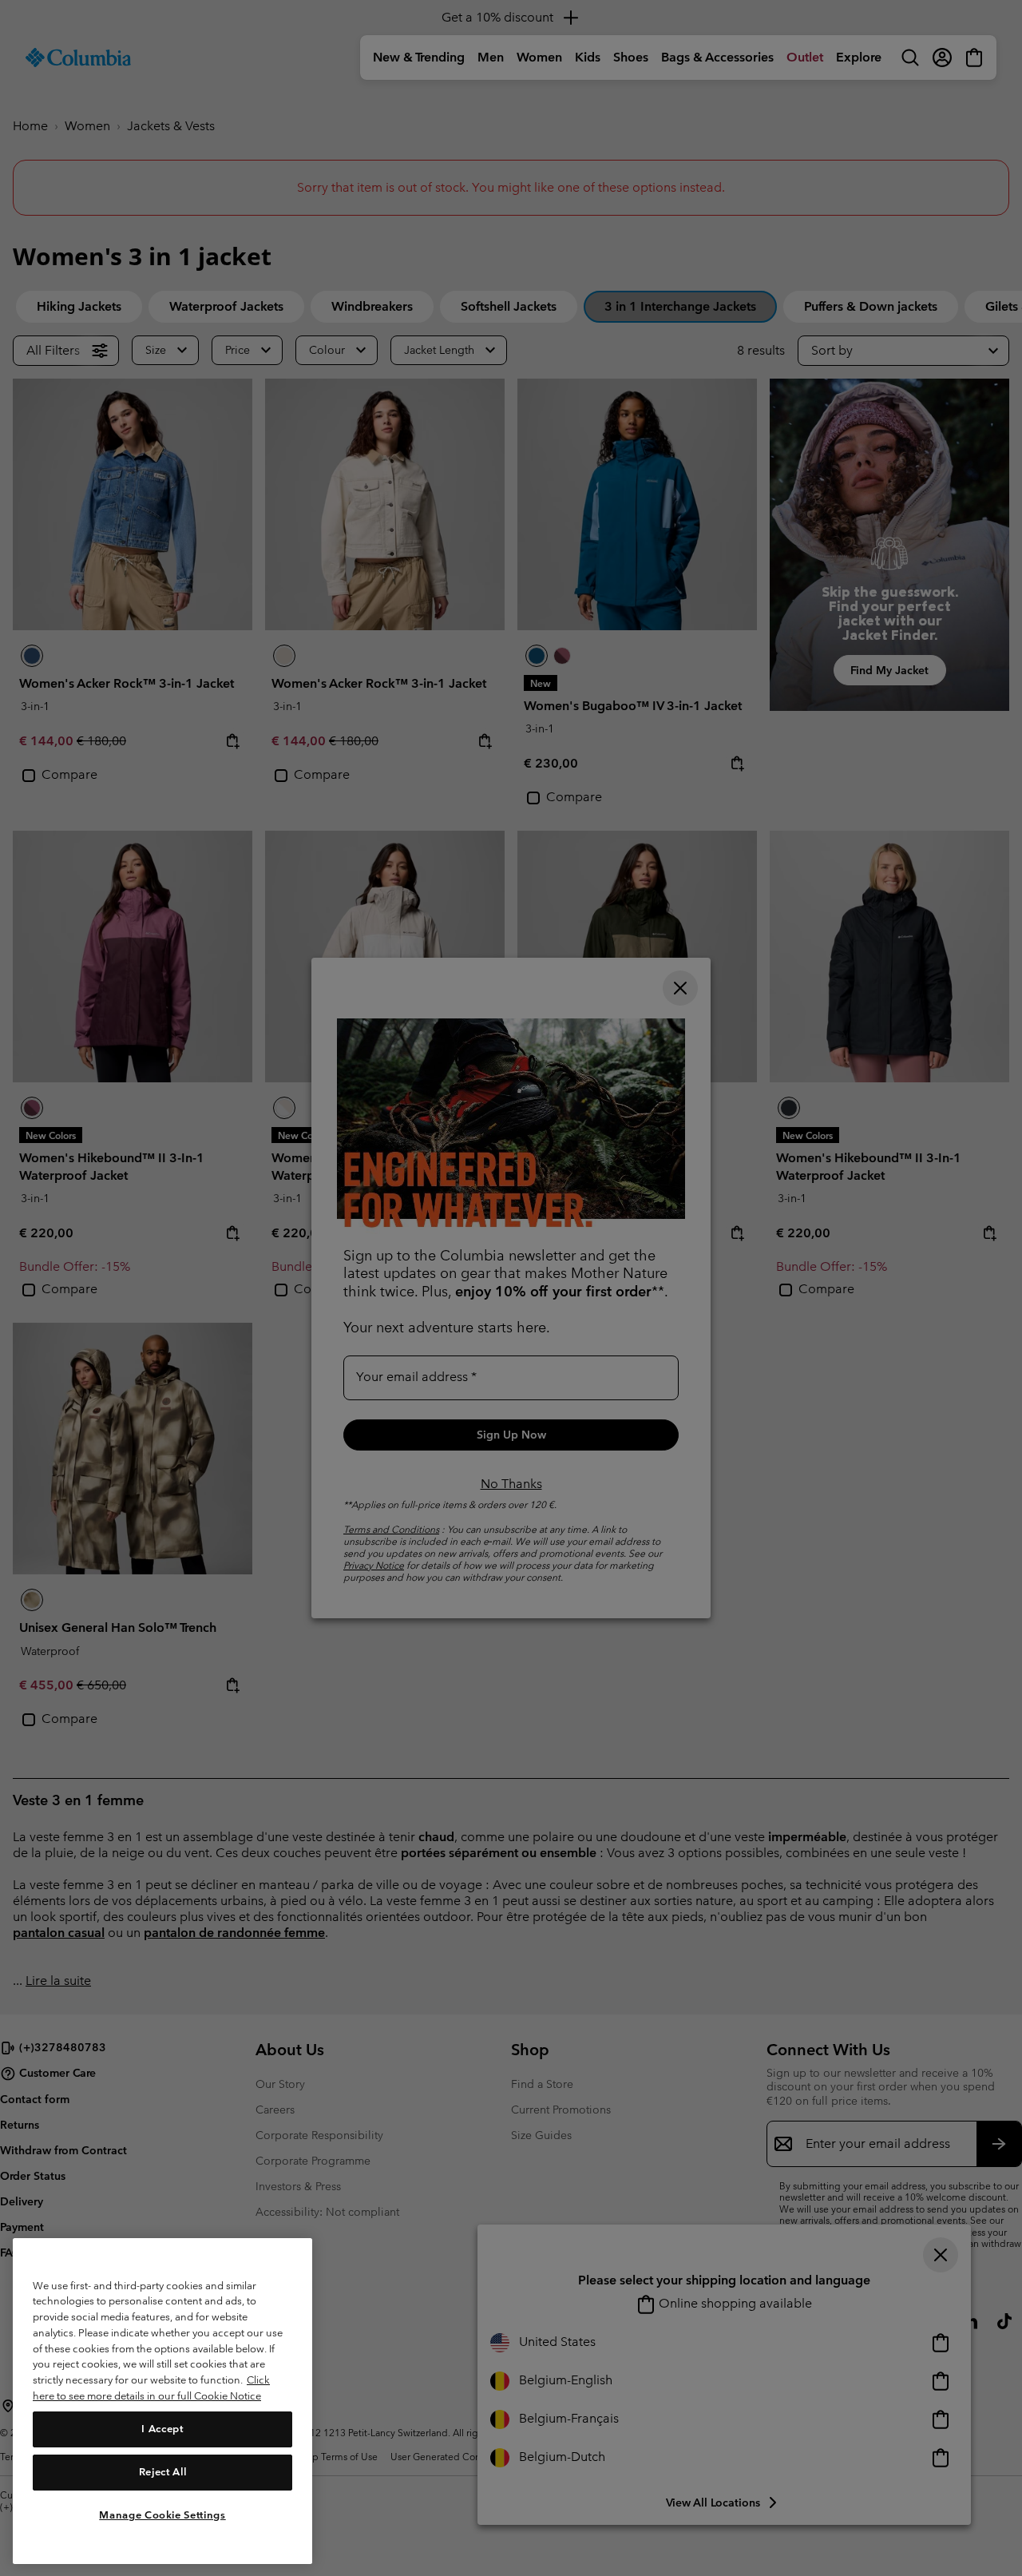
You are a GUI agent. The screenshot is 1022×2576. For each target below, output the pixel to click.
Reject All (163, 2472)
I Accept (162, 2429)
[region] (162, 2401)
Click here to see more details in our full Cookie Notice (151, 2388)
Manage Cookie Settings (162, 2514)
